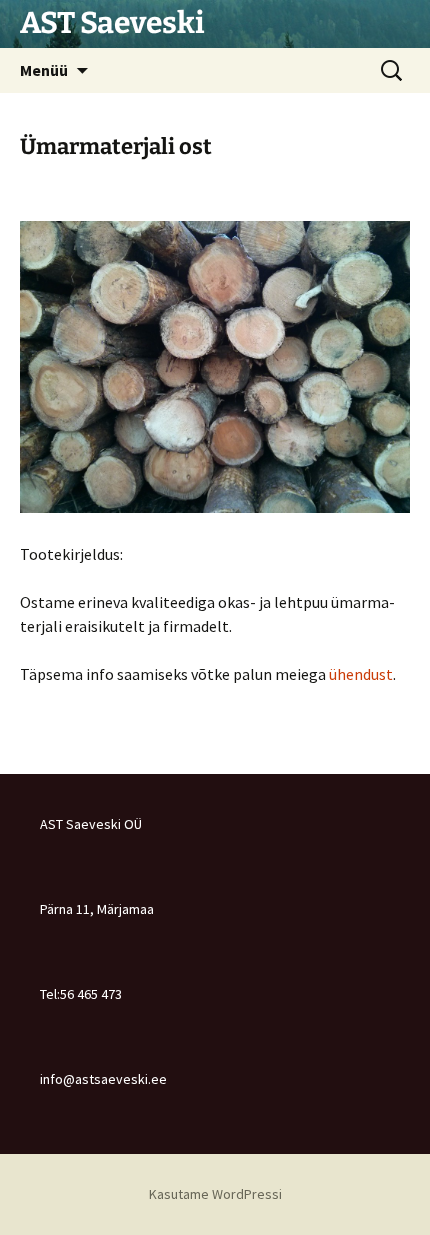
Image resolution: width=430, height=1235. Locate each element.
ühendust (361, 674)
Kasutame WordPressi (215, 1194)
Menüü (44, 70)
